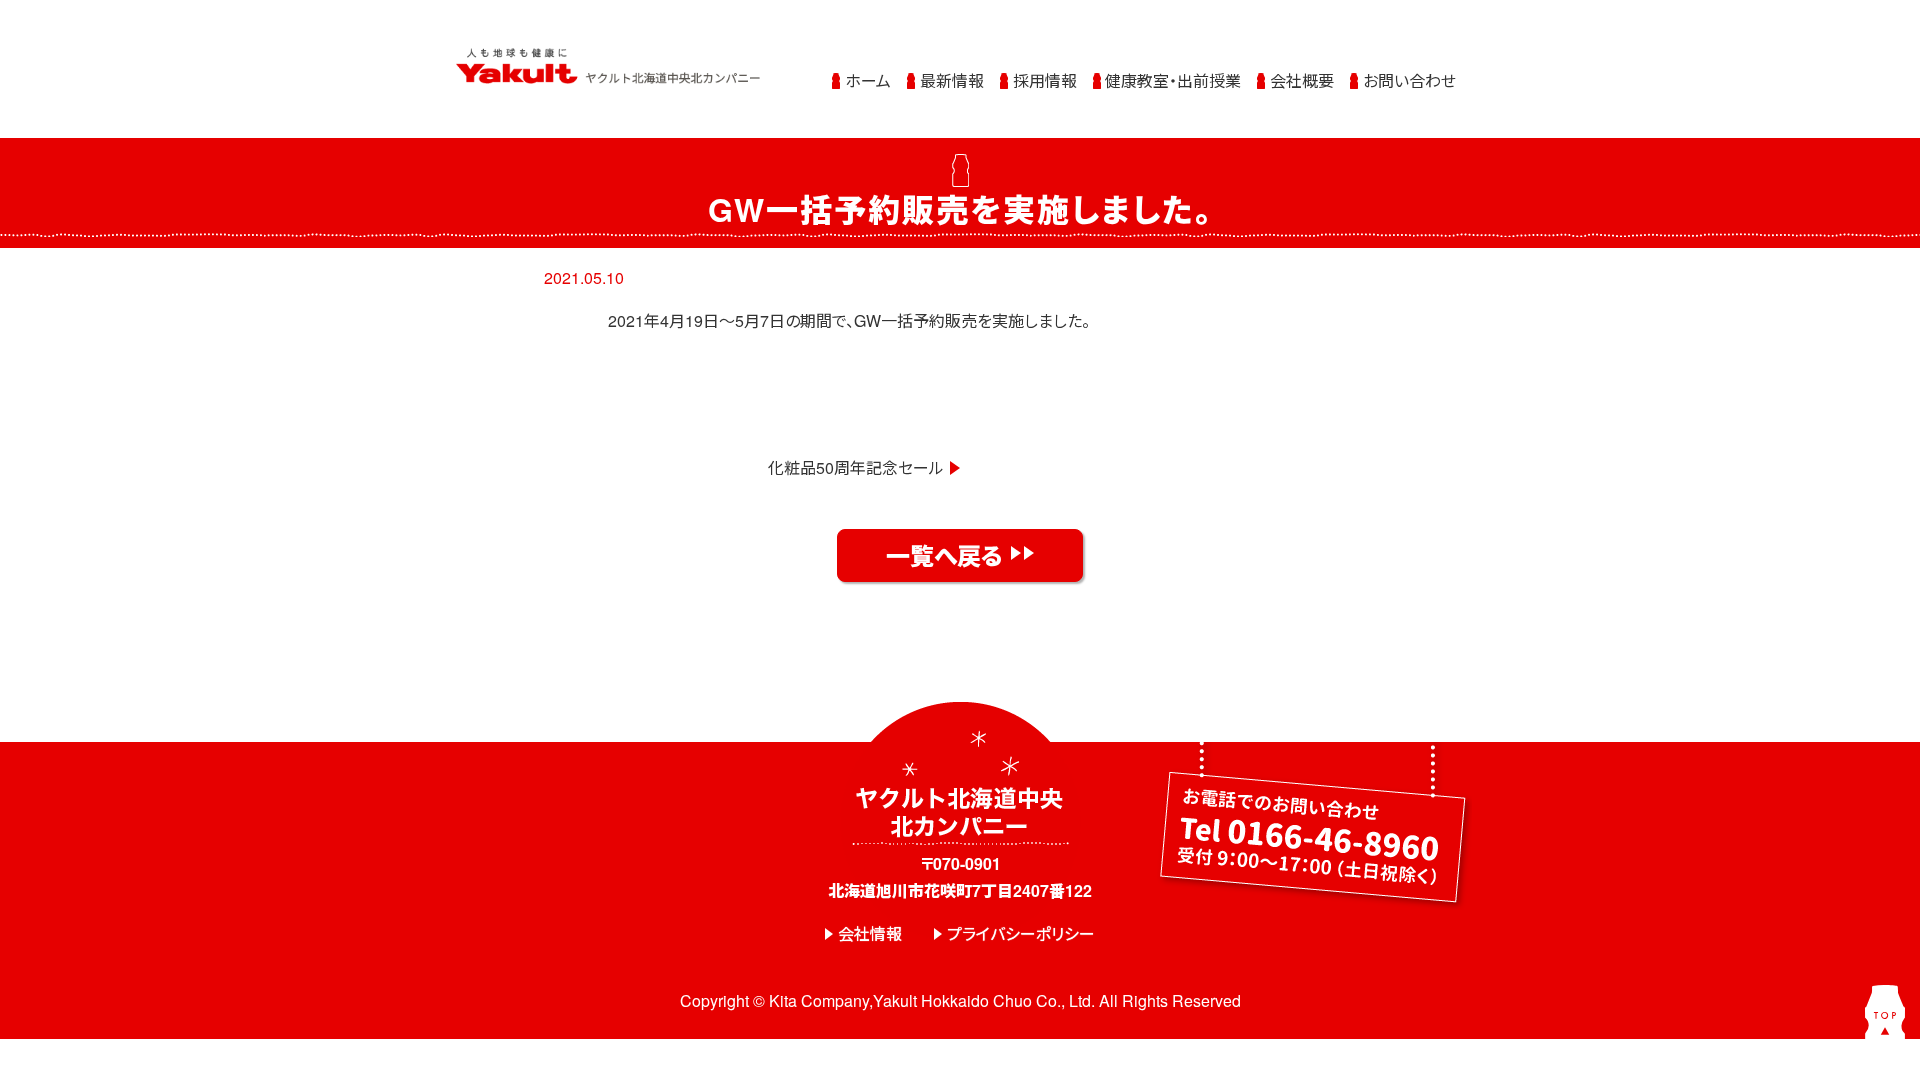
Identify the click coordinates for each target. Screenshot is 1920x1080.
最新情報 (952, 80)
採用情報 (1045, 80)
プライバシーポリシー (1021, 933)
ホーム (868, 80)
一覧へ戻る (944, 555)
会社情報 (870, 933)
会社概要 (1302, 80)
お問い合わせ (1409, 80)
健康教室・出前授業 (1173, 80)
